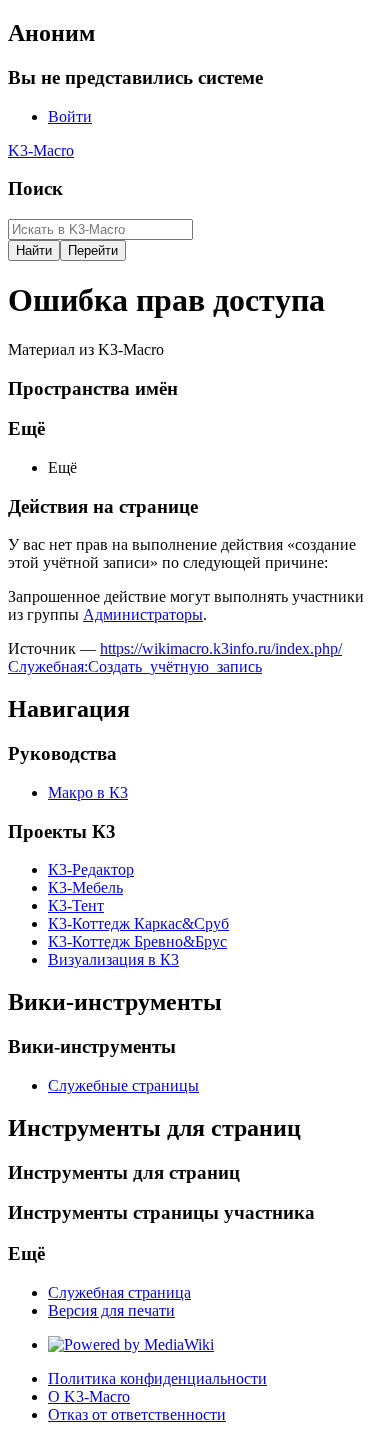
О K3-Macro (89, 1396)
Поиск (35, 188)
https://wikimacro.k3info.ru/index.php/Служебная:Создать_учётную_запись (175, 657)
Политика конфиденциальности (157, 1378)
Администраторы (143, 614)
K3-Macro (41, 150)
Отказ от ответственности (137, 1414)
